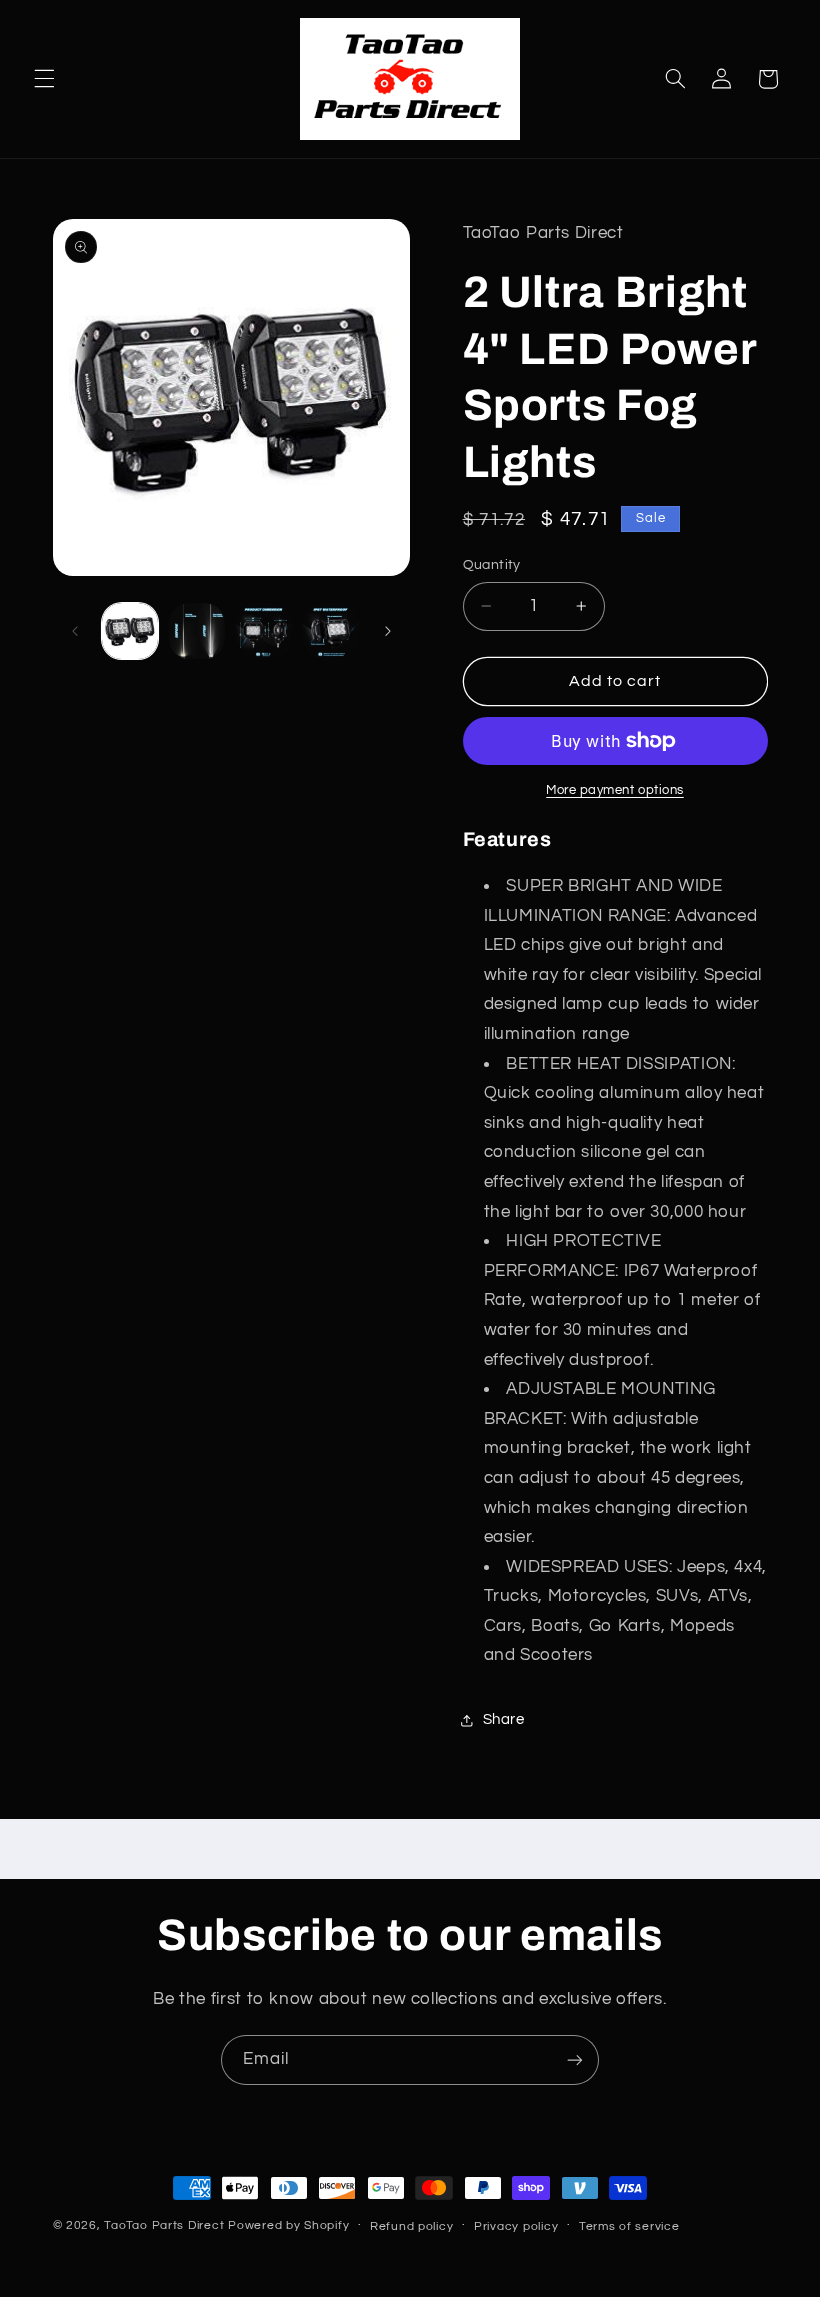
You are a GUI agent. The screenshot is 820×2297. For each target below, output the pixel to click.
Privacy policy (516, 2226)
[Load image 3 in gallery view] (263, 631)
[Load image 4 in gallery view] (330, 631)
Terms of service (629, 2226)
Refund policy (412, 2226)
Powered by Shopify (288, 2225)
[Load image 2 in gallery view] (197, 631)
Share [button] (504, 1719)
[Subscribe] (575, 2059)
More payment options (615, 790)
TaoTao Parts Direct (164, 2225)
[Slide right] (388, 631)
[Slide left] (75, 631)
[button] (44, 79)
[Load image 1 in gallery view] (130, 631)
